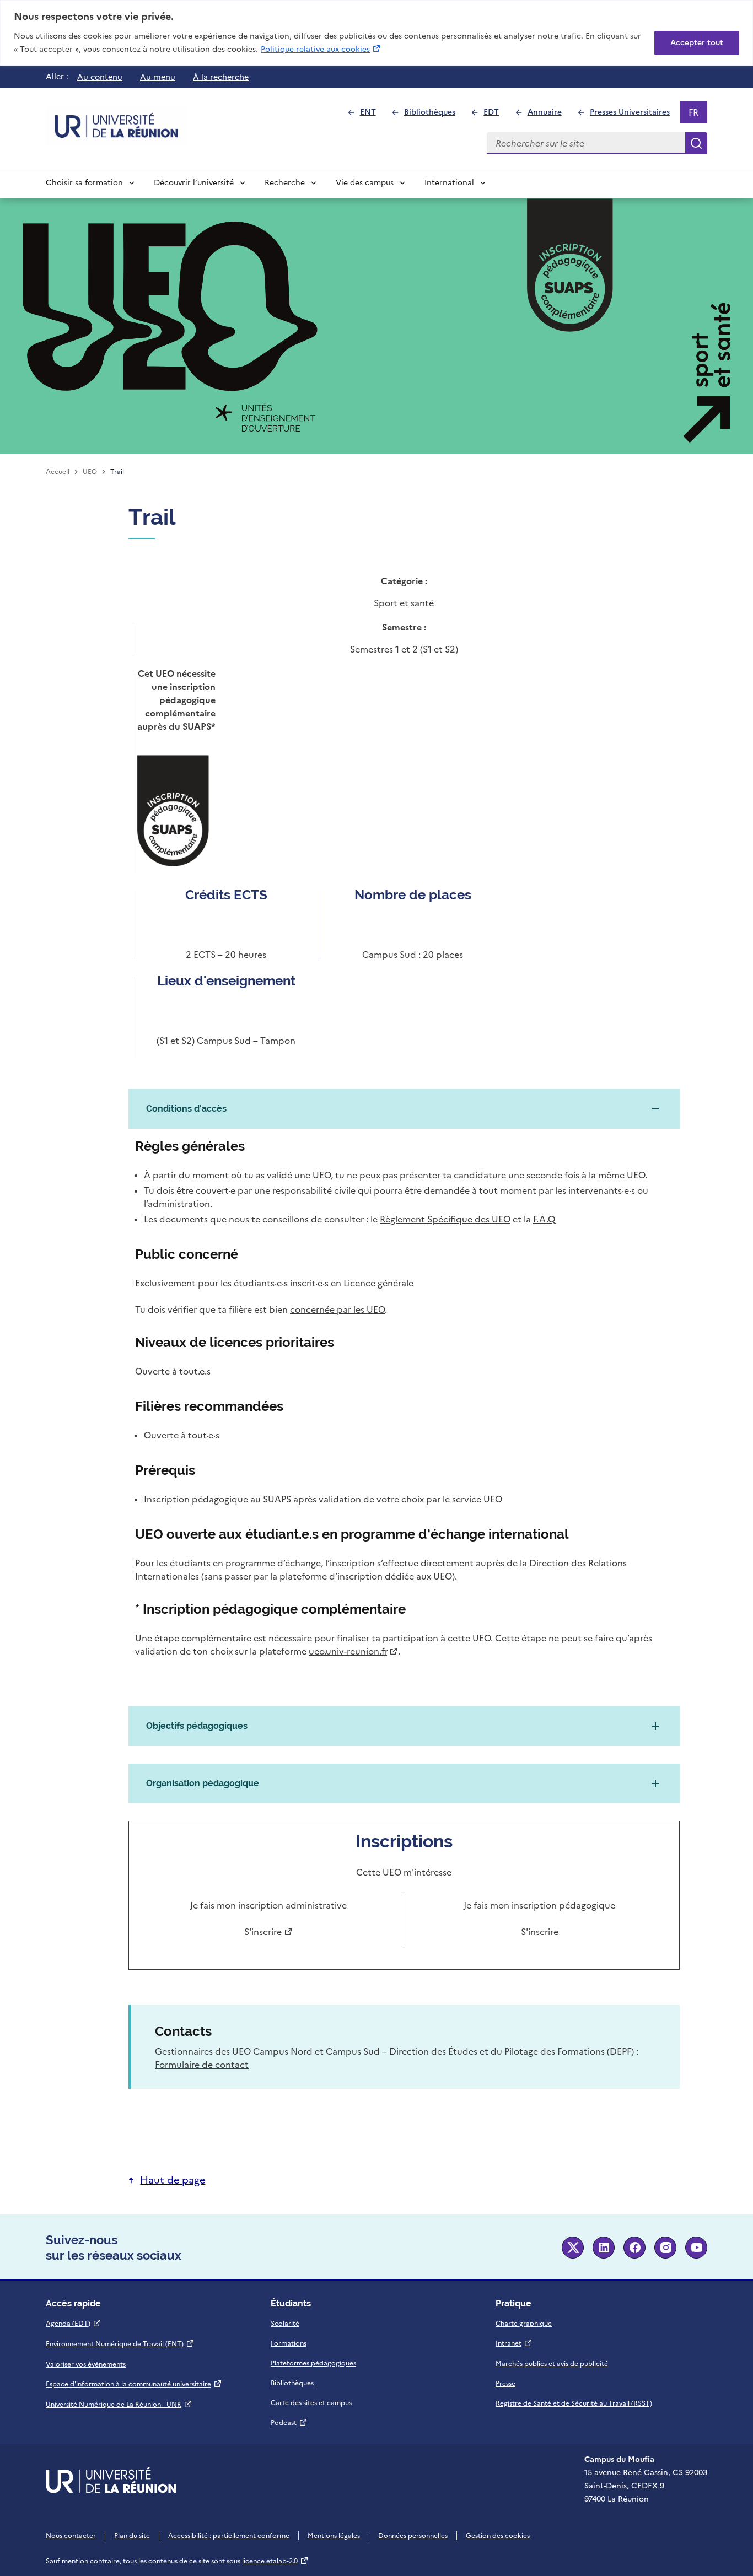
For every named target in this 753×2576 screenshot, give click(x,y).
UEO (90, 472)
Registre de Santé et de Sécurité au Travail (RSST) (574, 2403)
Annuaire (549, 115)
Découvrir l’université (194, 183)
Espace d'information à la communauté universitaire (134, 2384)
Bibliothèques (434, 115)
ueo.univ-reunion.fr (351, 1651)
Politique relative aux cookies (321, 49)
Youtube (696, 2248)
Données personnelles (413, 2536)
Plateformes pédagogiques (313, 2363)
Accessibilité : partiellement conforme (229, 2536)
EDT (496, 115)
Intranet (514, 2343)
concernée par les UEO (337, 1309)
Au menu (158, 77)
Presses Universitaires (634, 115)
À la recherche (221, 77)
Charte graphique (524, 2324)
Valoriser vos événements (86, 2364)
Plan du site (132, 2536)
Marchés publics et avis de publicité (552, 2364)
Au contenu (100, 77)
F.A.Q (544, 1219)
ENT (372, 115)
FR (698, 115)
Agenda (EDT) (74, 2324)
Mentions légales (334, 2536)
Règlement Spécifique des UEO (445, 1219)
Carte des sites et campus (311, 2403)
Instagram (665, 2248)
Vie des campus (365, 183)
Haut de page (173, 2180)
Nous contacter (71, 2536)
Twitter (573, 2248)
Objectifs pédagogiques (197, 1726)
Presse (505, 2384)
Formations (289, 2343)
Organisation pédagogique (203, 1783)
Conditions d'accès (186, 1109)
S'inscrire (266, 1932)
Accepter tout (697, 43)
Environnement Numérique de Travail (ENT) (120, 2344)
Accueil (58, 472)
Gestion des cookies (498, 2536)
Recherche (285, 183)
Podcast (289, 2423)
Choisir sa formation (84, 183)
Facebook (634, 2248)
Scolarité (285, 2324)
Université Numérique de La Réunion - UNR (119, 2405)
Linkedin (604, 2248)
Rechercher (696, 143)
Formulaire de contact (202, 2065)
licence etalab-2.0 (275, 2561)
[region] (376, 33)
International (449, 183)
